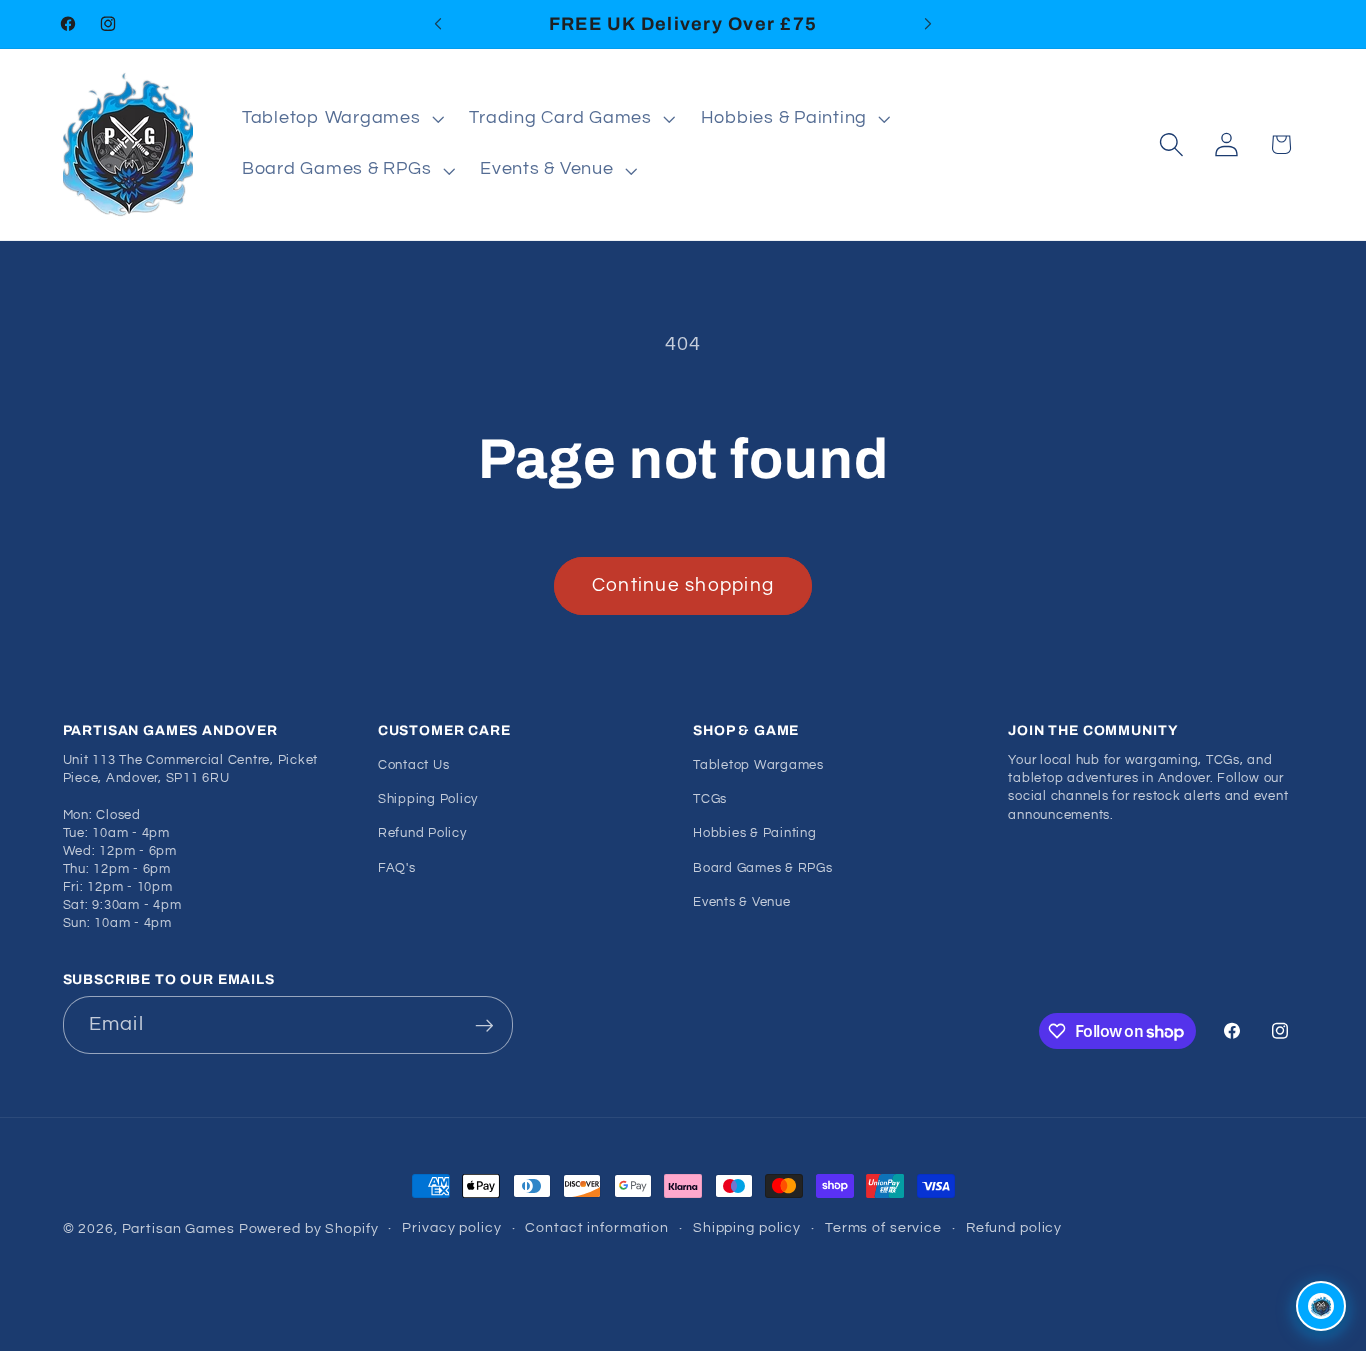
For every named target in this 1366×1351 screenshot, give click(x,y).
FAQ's (397, 868)
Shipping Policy (428, 799)
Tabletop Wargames (758, 765)
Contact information (597, 1228)
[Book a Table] (1321, 1306)
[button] (341, 119)
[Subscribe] (484, 1025)
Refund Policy (422, 834)
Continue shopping (683, 585)
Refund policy (1014, 1228)
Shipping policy (747, 1228)
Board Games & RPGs (763, 868)
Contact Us (414, 765)
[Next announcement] (928, 24)
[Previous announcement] (438, 24)
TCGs (710, 799)
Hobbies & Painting (755, 834)
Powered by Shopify (309, 1229)
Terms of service (883, 1228)
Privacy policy (451, 1228)
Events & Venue (742, 902)
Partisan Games (178, 1229)
